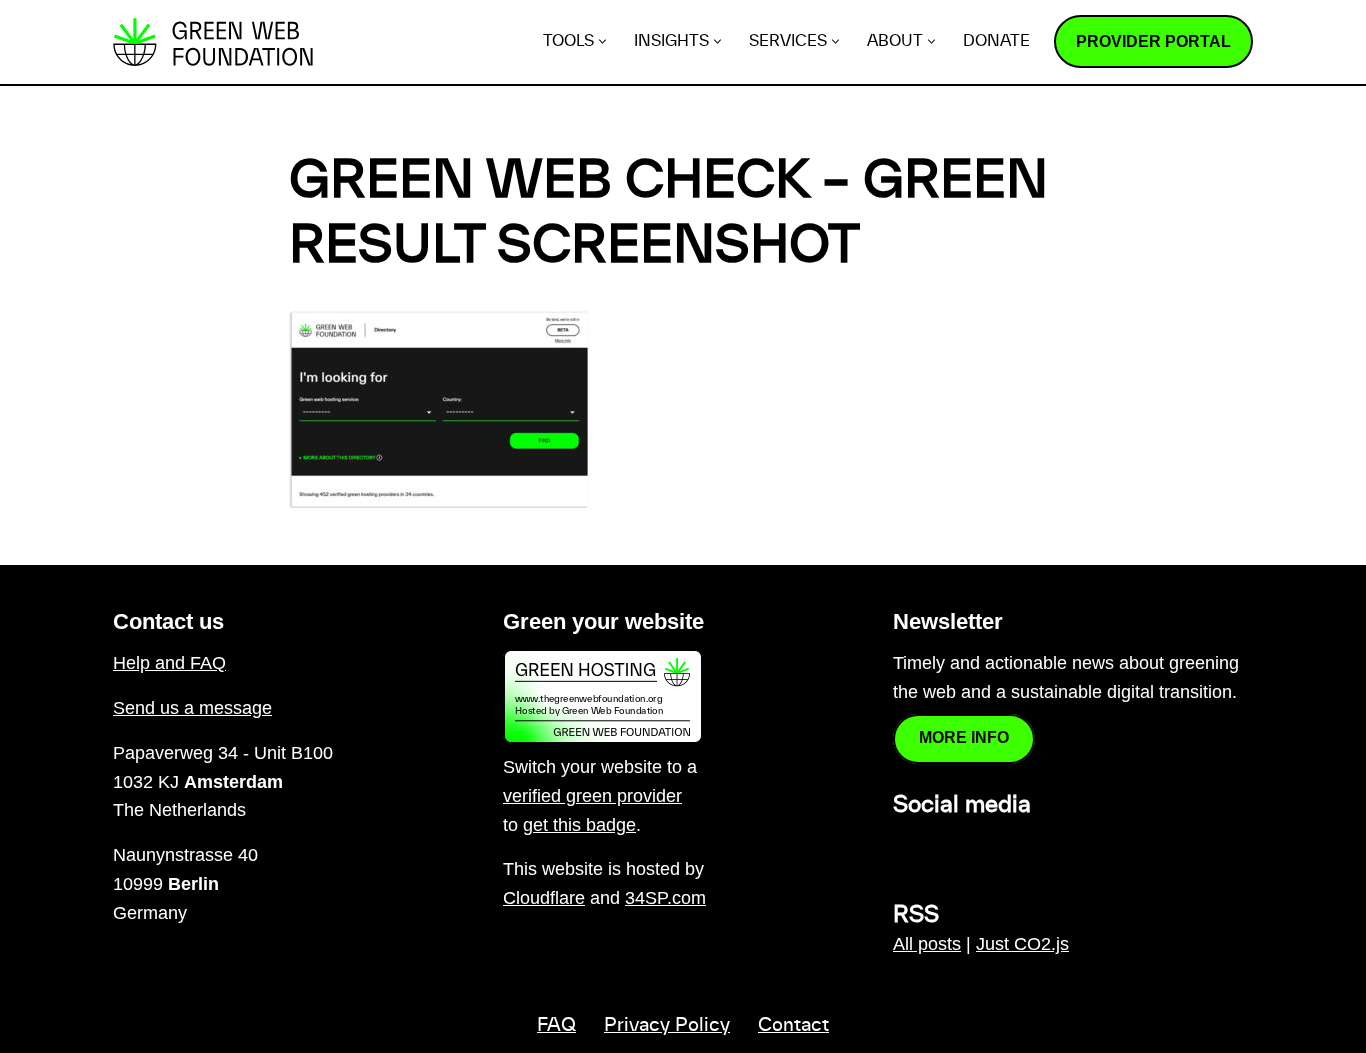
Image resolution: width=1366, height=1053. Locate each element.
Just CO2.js (1022, 944)
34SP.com (665, 898)
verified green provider (592, 796)
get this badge (579, 825)
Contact (793, 1026)
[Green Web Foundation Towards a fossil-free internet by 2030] (213, 42)
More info (964, 737)
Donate (996, 41)
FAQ (556, 1026)
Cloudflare (544, 898)
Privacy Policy (667, 1026)
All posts (927, 944)
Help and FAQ (169, 663)
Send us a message (192, 708)
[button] (602, 41)
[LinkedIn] (905, 848)
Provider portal (1153, 41)
